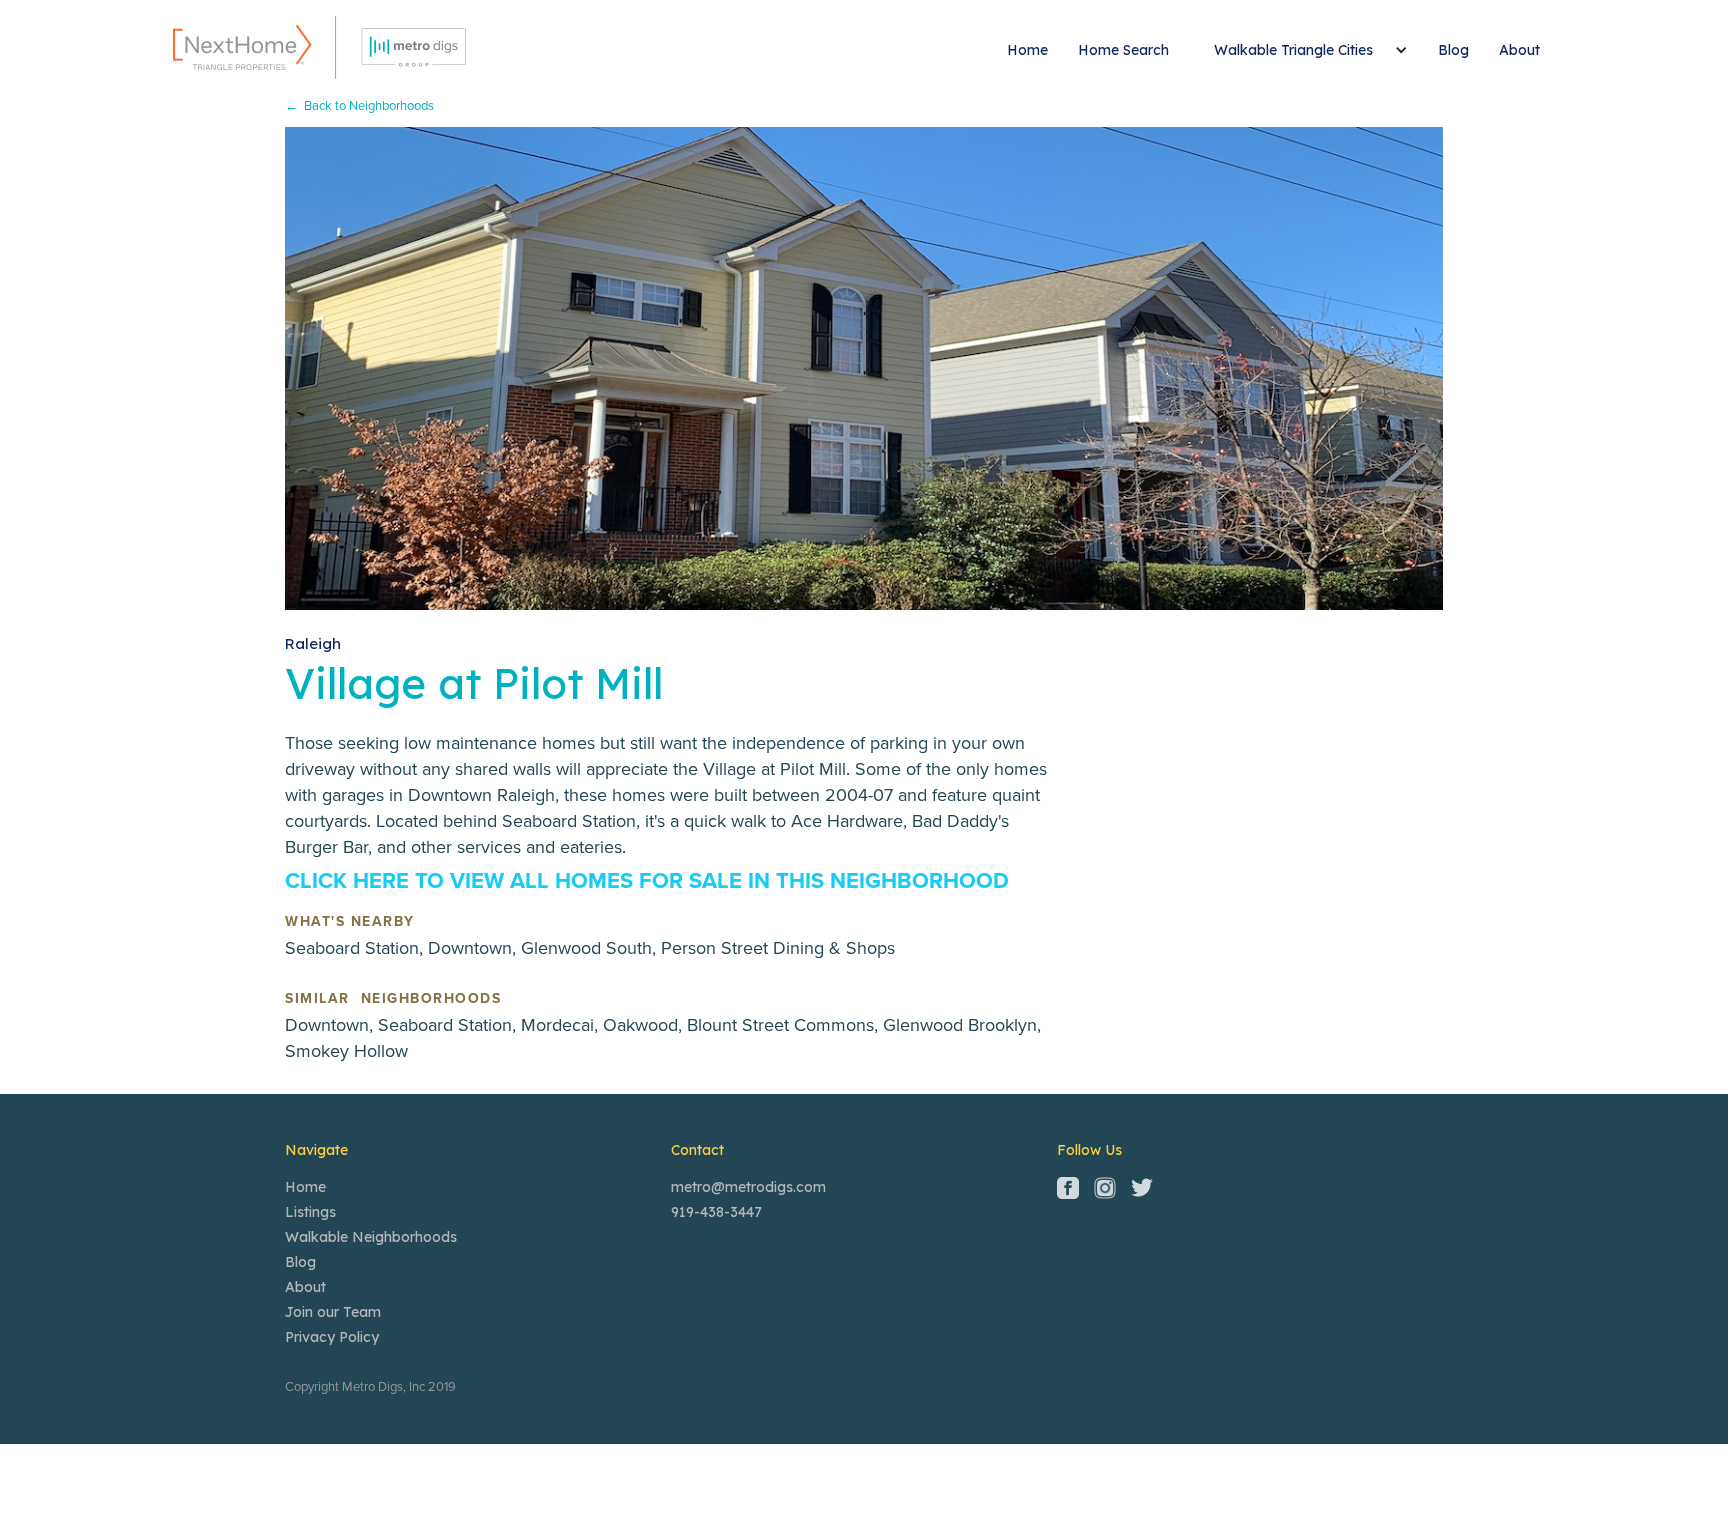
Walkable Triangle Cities (1293, 50)
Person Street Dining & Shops (778, 948)
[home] (319, 47)
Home (1027, 50)
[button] (1303, 50)
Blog (1453, 50)
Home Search (1123, 50)
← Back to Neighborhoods (359, 106)
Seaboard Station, (356, 948)
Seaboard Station (569, 821)
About (1519, 50)
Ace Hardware (847, 821)
